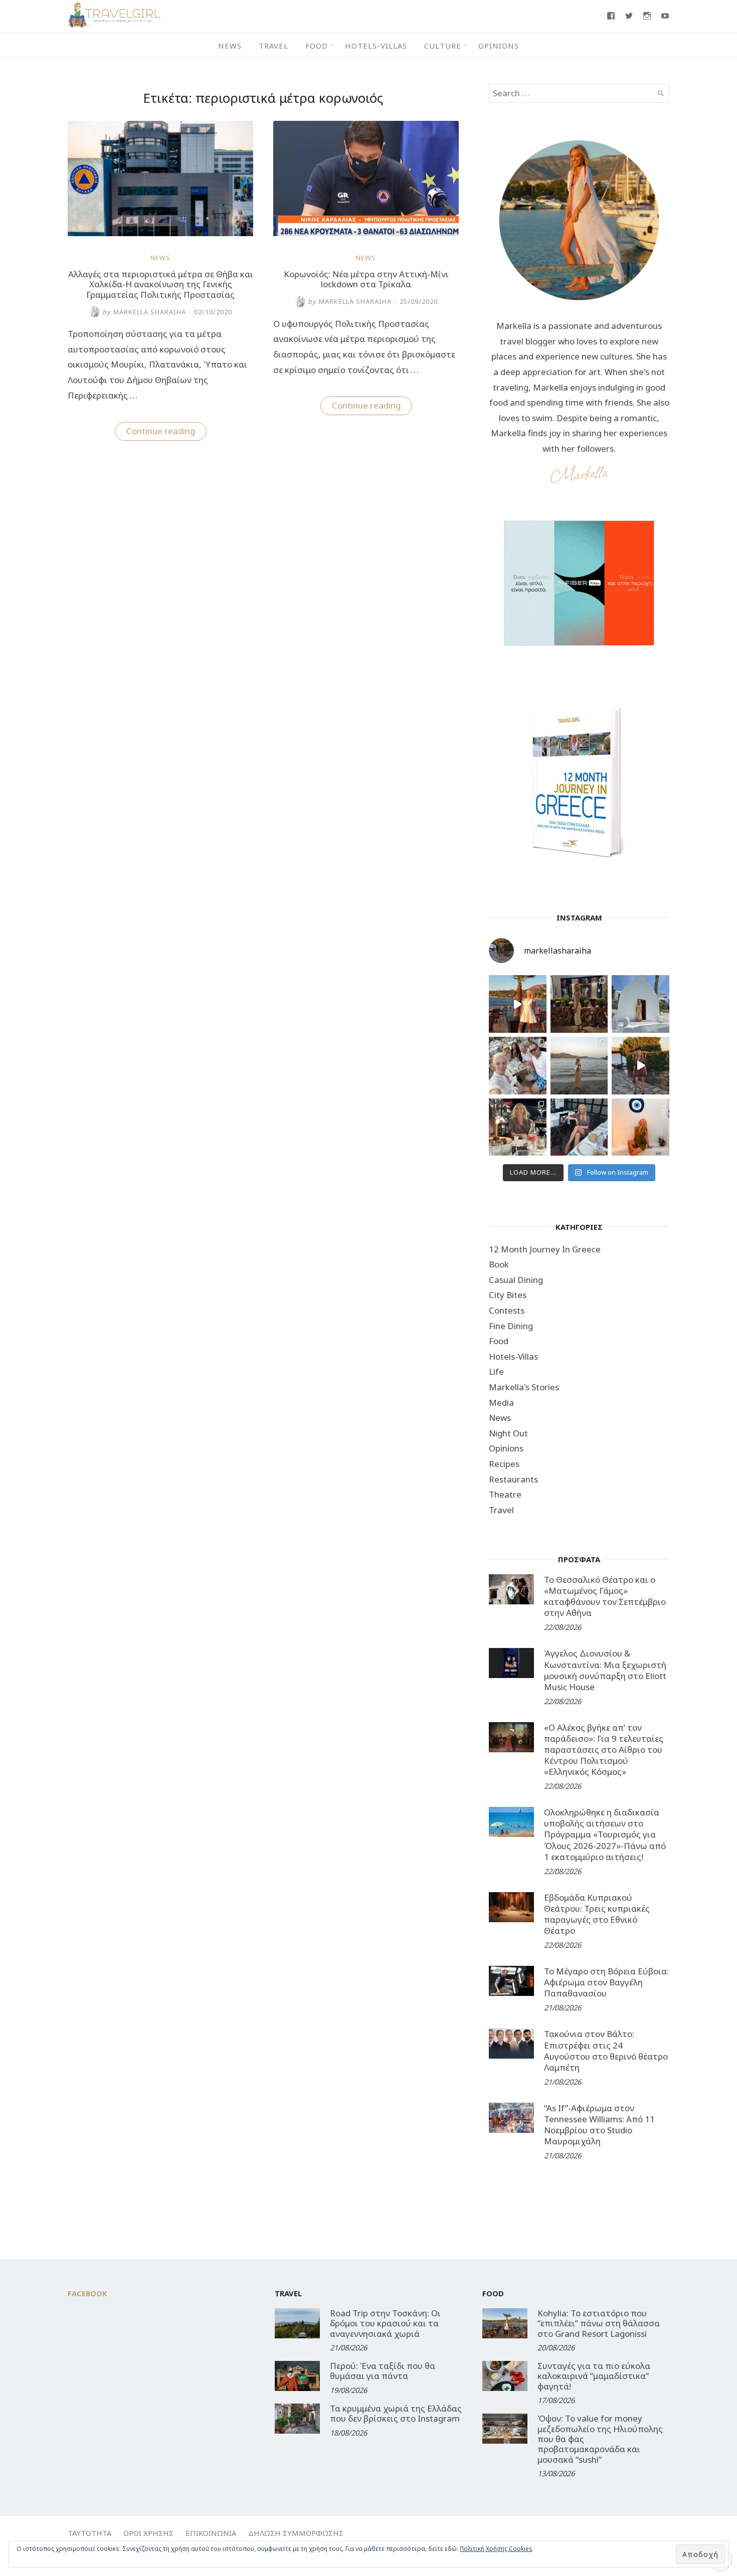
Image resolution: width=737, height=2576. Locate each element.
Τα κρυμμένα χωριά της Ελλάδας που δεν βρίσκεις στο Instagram (396, 2413)
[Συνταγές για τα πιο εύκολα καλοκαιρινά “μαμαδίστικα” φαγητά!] (505, 2376)
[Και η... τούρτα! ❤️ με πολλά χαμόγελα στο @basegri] (518, 1127)
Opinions (499, 46)
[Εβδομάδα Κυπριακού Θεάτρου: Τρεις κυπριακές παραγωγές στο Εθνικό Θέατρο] (511, 1907)
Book (499, 1264)
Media (501, 1403)
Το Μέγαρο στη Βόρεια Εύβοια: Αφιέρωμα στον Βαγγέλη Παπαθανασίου (606, 1982)
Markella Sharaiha (144, 312)
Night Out (508, 1433)
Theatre (505, 1494)
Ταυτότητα (89, 2533)
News (230, 46)
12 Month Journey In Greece (545, 1249)
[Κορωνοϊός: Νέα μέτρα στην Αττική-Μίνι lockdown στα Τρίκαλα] (366, 233)
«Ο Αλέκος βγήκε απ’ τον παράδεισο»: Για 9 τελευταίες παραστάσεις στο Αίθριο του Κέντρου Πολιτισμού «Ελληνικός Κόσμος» (604, 1750)
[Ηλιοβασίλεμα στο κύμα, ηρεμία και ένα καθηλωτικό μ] (518, 1004)
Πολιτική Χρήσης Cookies (496, 2549)
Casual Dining (516, 1280)
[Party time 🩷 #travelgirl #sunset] (579, 1066)
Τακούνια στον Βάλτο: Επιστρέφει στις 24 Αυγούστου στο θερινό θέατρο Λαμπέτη (606, 2050)
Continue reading (166, 433)
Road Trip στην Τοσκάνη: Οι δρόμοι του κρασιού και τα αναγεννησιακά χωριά (385, 2323)
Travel (273, 46)
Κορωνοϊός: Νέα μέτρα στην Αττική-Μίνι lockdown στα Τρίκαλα (366, 279)
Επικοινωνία (211, 2533)
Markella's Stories (524, 1387)
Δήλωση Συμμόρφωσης (296, 2533)
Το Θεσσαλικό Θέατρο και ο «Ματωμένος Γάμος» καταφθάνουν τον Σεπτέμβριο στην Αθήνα (605, 1596)
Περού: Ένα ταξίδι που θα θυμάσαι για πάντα (383, 2371)
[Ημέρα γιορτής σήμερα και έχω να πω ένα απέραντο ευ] (579, 1127)
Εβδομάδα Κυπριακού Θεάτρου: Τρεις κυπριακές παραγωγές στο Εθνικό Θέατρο (597, 1914)
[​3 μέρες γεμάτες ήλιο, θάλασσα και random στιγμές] (640, 1127)
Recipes (504, 1464)
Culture (443, 46)
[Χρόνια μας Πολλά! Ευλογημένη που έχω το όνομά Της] (640, 1004)
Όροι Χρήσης (148, 2533)
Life (496, 1371)
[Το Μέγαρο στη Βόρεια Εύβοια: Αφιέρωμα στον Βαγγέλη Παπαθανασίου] (511, 1981)
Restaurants (513, 1479)
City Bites (508, 1295)
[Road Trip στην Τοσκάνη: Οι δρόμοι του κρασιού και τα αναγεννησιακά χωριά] (297, 2323)
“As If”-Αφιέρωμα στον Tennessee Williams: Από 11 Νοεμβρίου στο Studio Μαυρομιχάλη (599, 2125)
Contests (507, 1310)
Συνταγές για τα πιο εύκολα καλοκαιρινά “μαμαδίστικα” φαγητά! (594, 2376)
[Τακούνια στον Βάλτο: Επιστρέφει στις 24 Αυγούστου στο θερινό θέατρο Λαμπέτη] (511, 2044)
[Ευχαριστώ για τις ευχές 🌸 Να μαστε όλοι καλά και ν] (579, 1004)
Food (317, 46)
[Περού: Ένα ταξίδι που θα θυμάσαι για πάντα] (297, 2376)
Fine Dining (511, 1326)
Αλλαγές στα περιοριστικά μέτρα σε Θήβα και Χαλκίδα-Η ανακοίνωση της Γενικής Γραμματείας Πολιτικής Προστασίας (161, 284)
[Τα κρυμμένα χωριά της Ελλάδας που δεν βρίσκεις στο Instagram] (297, 2419)
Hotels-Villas (376, 46)
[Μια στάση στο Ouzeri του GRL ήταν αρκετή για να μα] (640, 1066)
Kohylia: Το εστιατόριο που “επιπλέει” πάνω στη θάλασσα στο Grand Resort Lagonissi (599, 2323)
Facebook (87, 2293)
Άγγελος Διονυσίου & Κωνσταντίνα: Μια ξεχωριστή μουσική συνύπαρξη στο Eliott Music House (605, 1670)
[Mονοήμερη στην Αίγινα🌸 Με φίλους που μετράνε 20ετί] (518, 1066)
